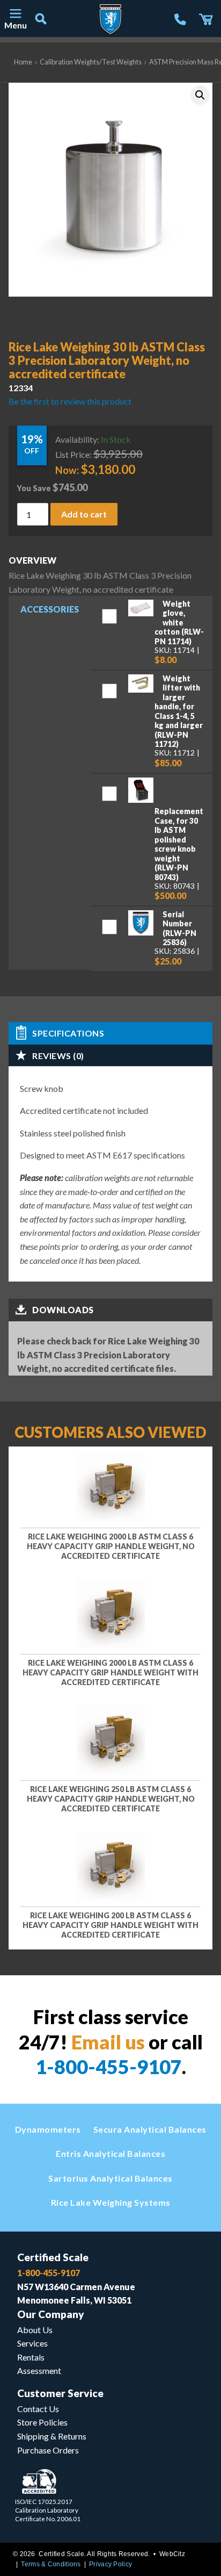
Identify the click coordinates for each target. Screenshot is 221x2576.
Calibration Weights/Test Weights (91, 62)
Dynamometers (48, 2129)
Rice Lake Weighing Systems (111, 2202)
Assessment (39, 2370)
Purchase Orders (48, 2450)
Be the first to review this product (70, 401)
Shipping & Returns (52, 2436)
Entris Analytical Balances (110, 2153)
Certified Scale (53, 2257)
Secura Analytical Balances (150, 2129)
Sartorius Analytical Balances (110, 2178)
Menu (15, 25)
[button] (200, 95)
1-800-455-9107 (109, 2067)
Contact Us (38, 2409)
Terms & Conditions (51, 2564)
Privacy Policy (110, 2564)
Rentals (31, 2357)
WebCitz (172, 2554)
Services (32, 2343)
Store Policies (42, 2422)
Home (23, 62)
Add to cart (84, 513)
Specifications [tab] (68, 1033)
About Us (35, 2330)
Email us (108, 2042)
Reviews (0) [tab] (58, 1056)
